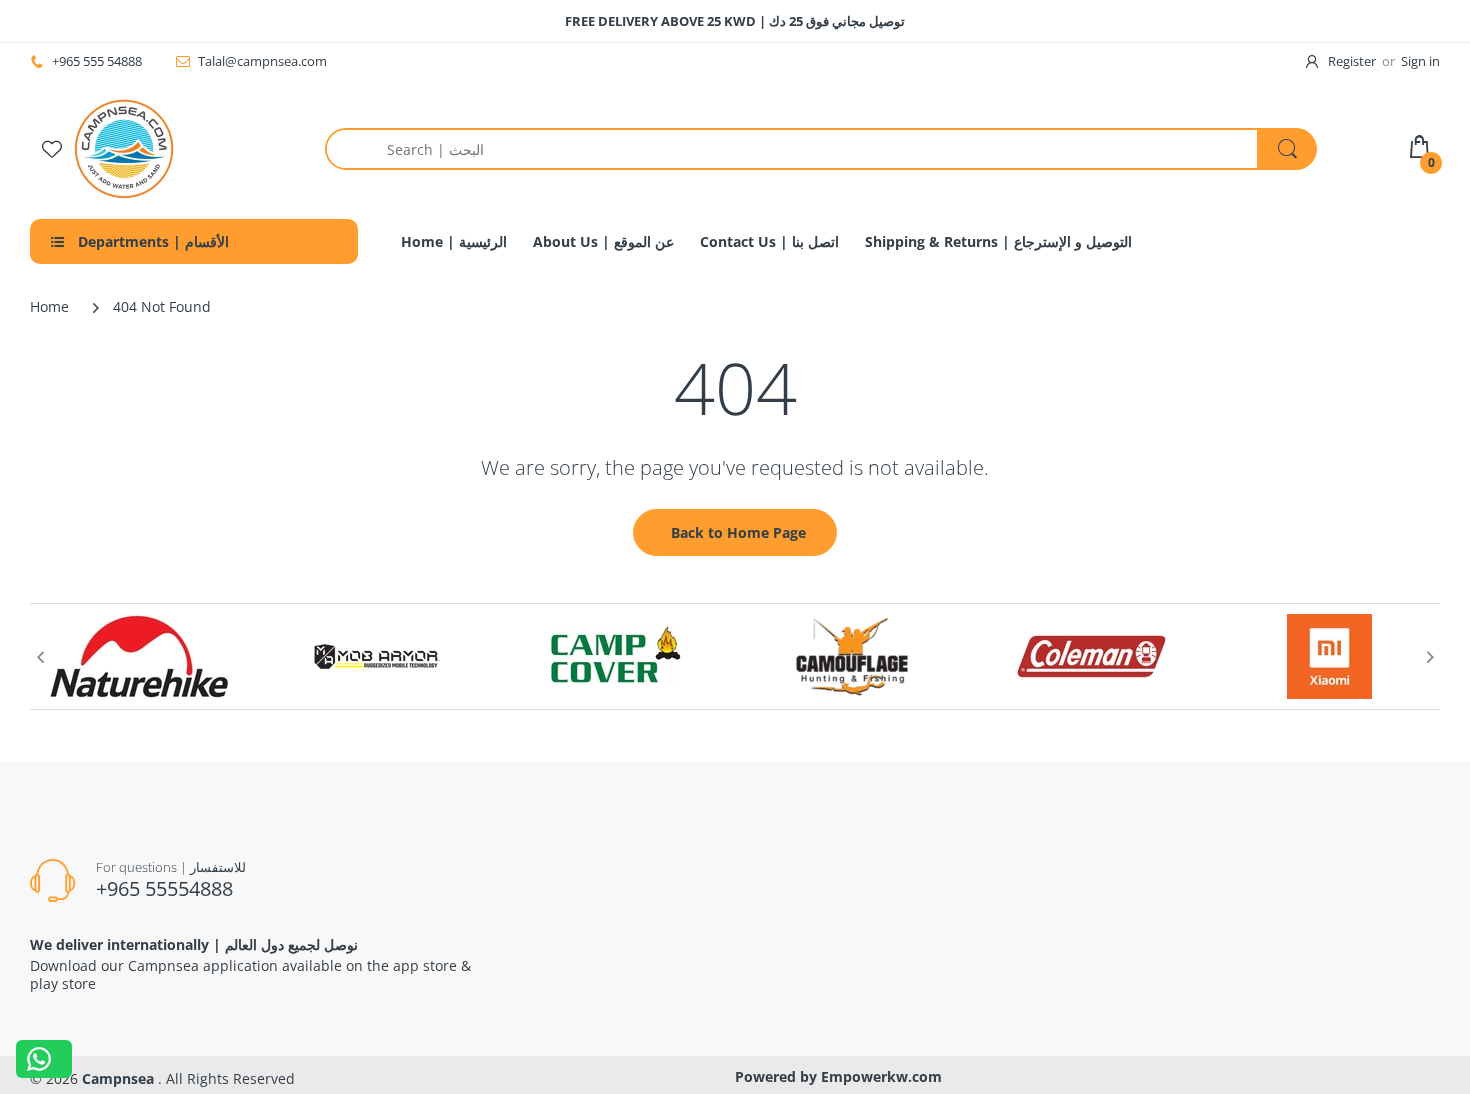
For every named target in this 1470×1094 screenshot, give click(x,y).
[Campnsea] (124, 147)
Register (1352, 61)
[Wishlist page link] (52, 149)
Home (49, 306)
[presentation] (40, 657)
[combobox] (820, 149)
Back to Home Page (738, 532)
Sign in (1420, 61)
